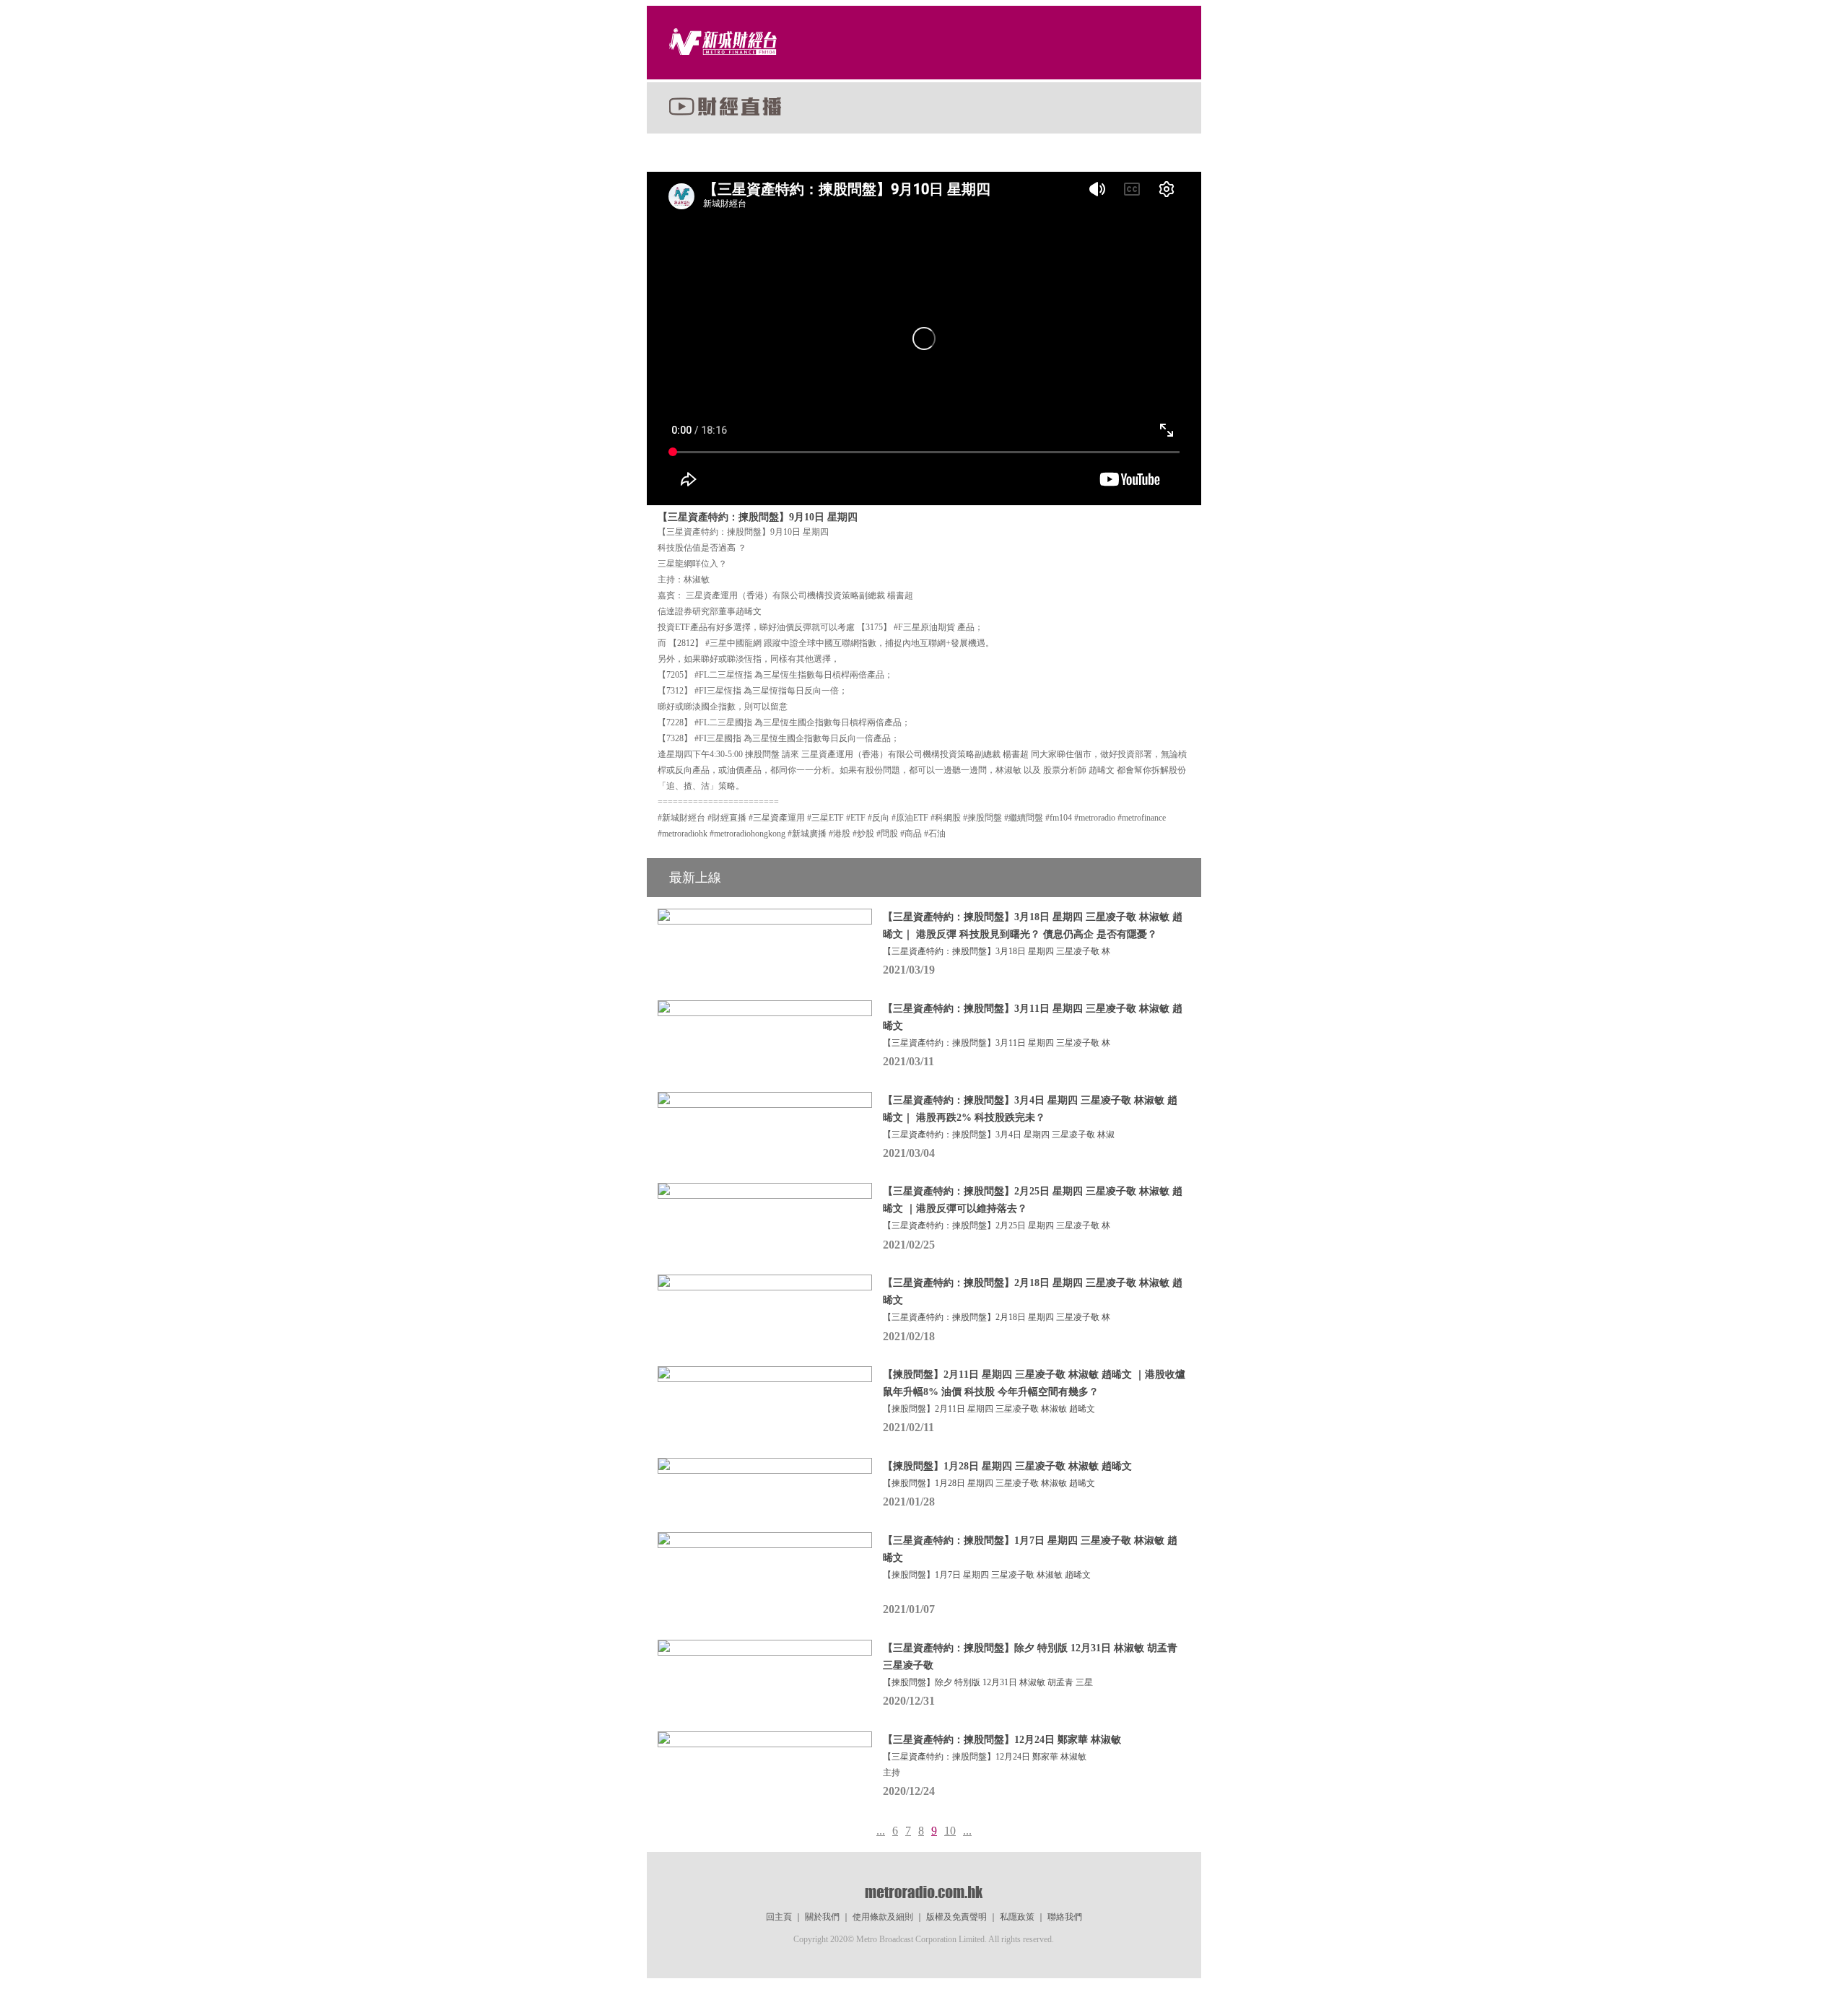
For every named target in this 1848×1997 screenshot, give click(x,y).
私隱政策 (1017, 1917)
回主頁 (779, 1917)
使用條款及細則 (883, 1917)
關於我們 (822, 1917)
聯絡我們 (1065, 1917)
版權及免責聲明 (956, 1917)
